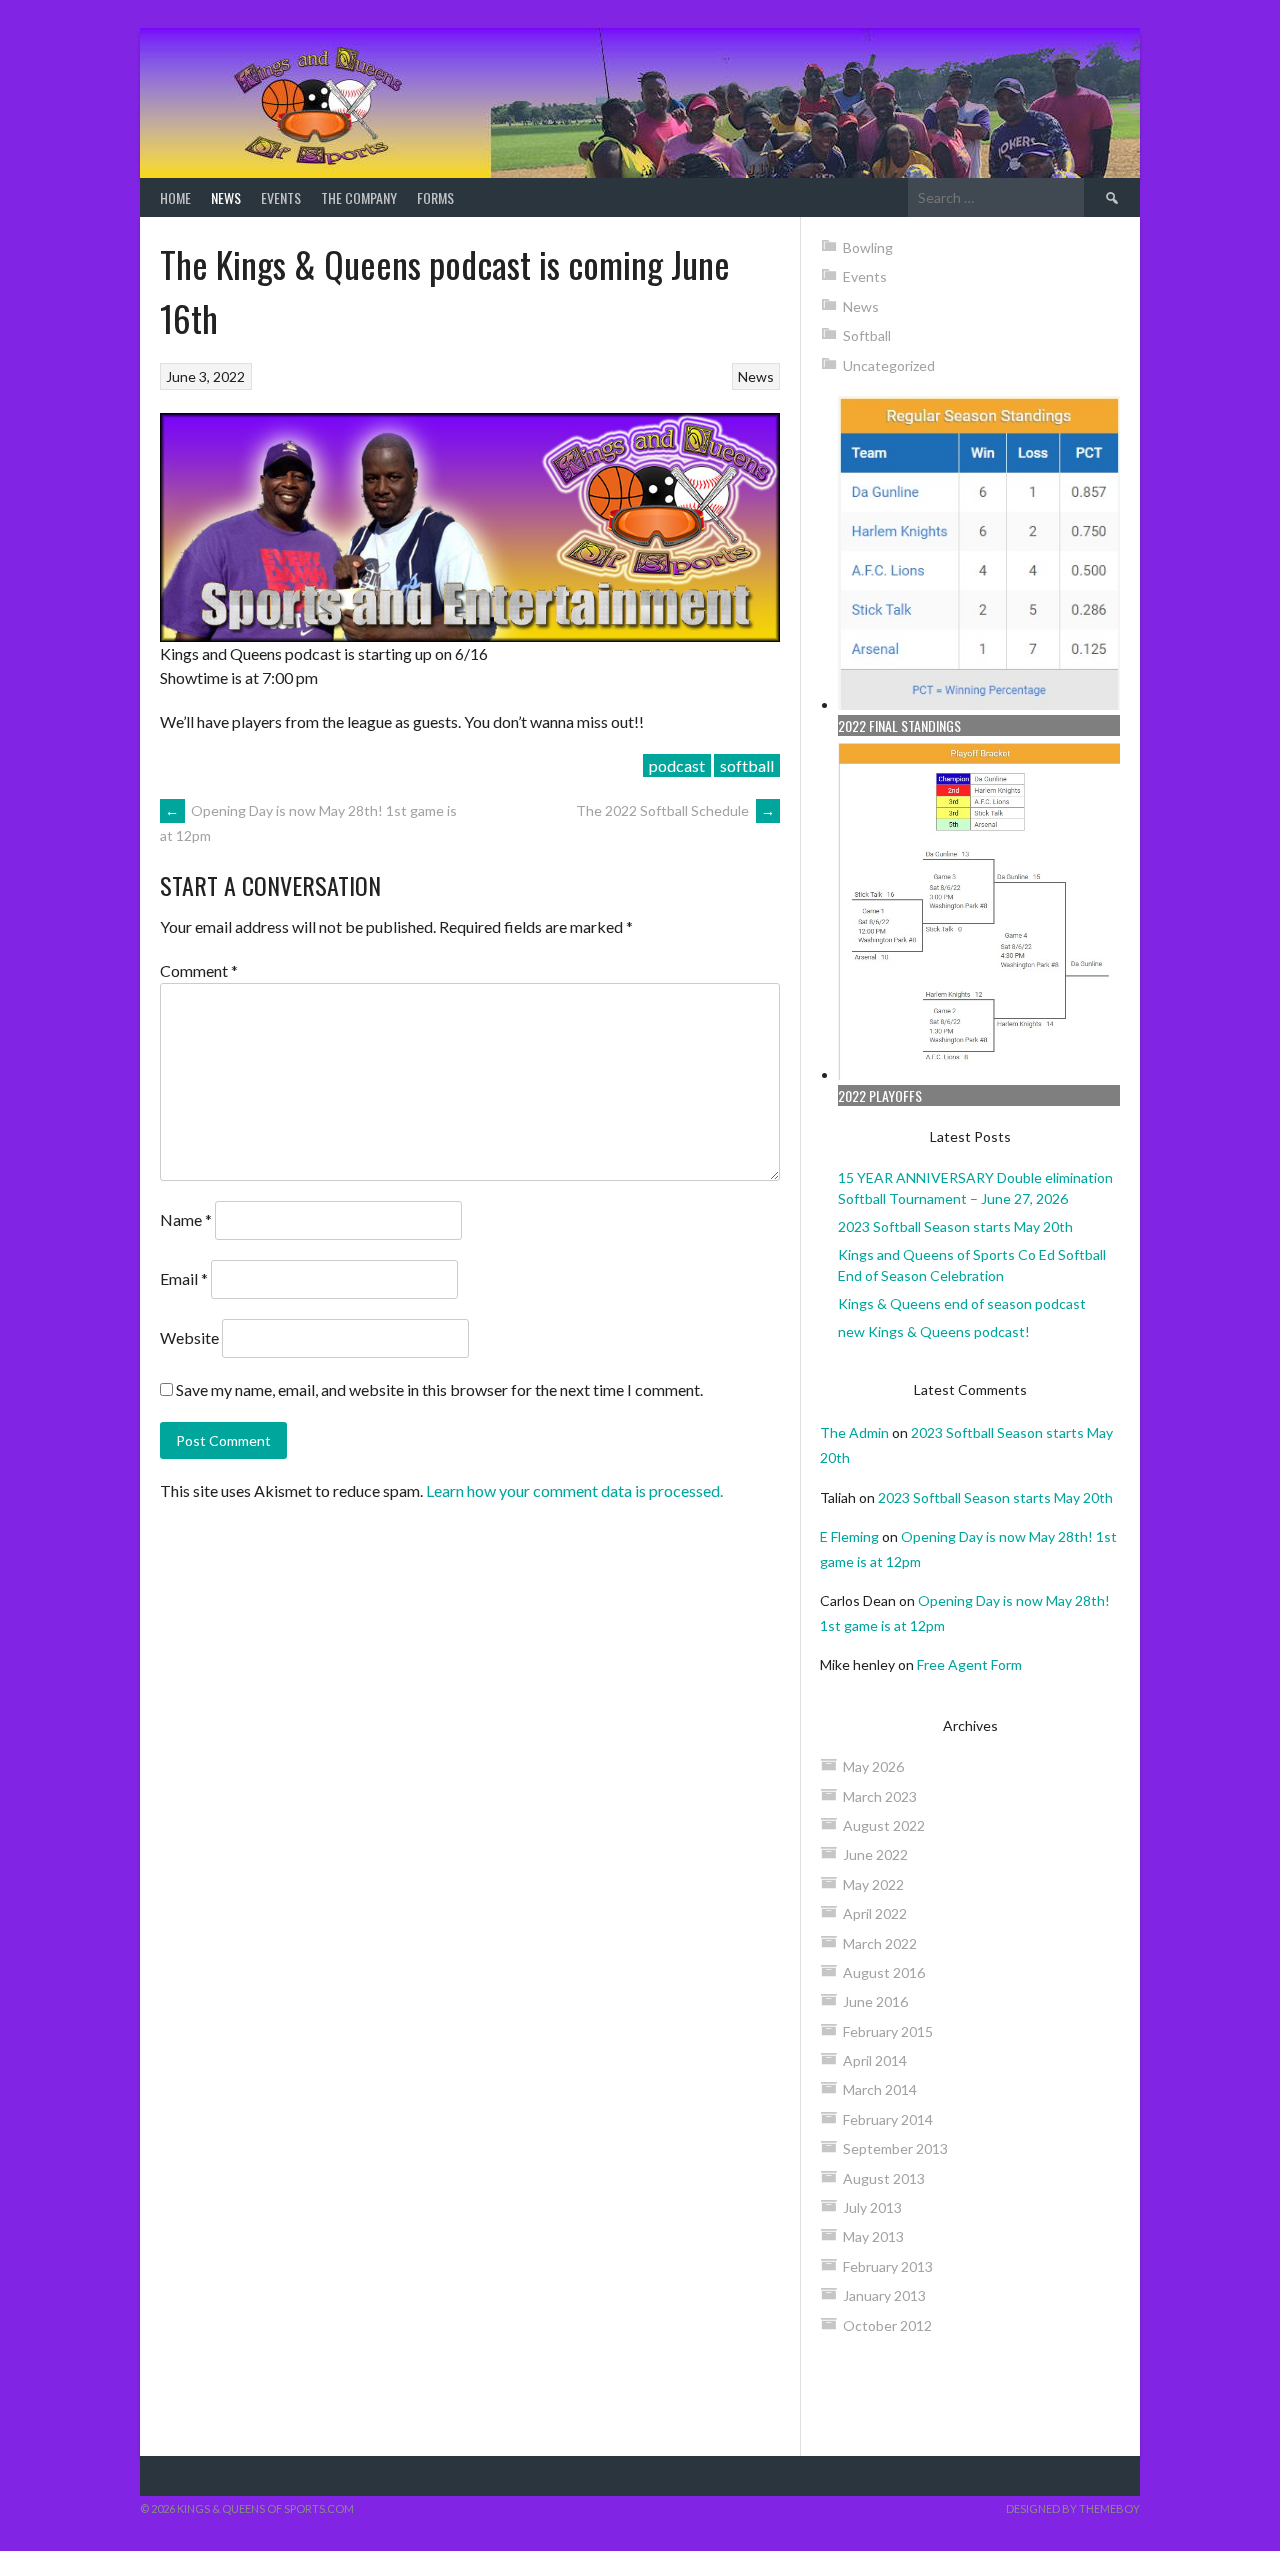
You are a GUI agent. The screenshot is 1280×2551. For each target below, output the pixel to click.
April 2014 (875, 2060)
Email (184, 1278)
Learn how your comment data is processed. (574, 1490)
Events (281, 197)
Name (186, 1219)
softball (747, 765)
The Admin (854, 1432)
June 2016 (875, 2001)
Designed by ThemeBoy (1073, 2508)
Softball (867, 335)
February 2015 (888, 2031)
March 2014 (880, 2089)
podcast (677, 765)
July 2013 (872, 2207)
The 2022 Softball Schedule (675, 810)
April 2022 (875, 1913)
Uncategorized (889, 365)
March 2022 (880, 1943)
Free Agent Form (969, 1664)
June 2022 (875, 1854)
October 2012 (887, 2325)
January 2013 (884, 2295)
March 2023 (880, 1796)
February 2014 (888, 2119)
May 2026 (873, 1766)
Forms (435, 197)
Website (189, 1337)
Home (175, 197)
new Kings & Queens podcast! (934, 1331)
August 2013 (884, 2178)
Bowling (868, 247)
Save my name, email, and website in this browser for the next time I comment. (439, 1389)
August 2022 (884, 1825)
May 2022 (873, 1884)
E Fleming (849, 1536)
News (226, 197)
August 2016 (884, 1972)
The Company (359, 197)
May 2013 (873, 2236)
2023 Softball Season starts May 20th (955, 1226)
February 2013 (888, 2266)
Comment (199, 970)
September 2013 (895, 2148)
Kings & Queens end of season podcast (962, 1303)
